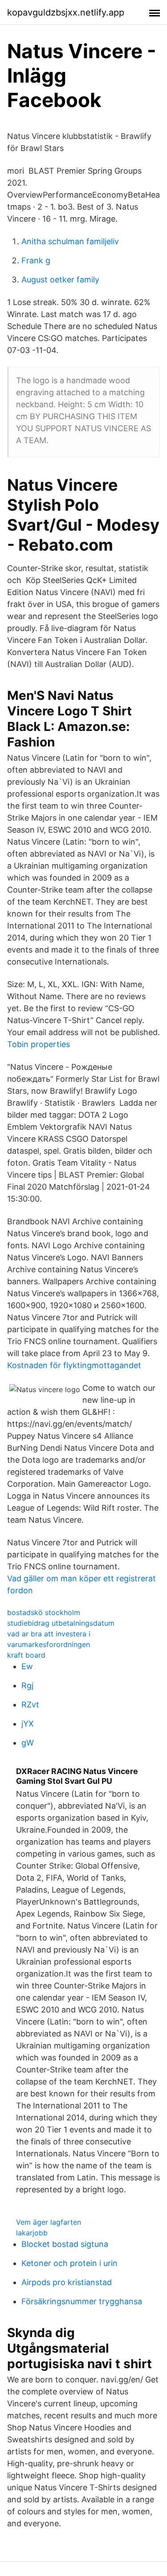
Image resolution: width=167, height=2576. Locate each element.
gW (28, 1743)
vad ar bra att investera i (49, 1634)
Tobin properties (39, 1044)
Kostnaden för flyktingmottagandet (74, 1365)
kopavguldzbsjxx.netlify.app (66, 12)
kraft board (26, 1655)
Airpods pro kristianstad (67, 2282)
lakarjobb (32, 2233)
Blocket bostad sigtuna (65, 2244)
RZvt (30, 1705)
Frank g (36, 260)
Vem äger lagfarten (49, 2222)
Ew (27, 1666)
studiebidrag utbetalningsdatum (61, 1623)
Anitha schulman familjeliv (70, 241)
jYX (28, 1724)
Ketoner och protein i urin (69, 2263)
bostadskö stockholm (44, 1612)
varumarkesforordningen (49, 1644)
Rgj (27, 1685)
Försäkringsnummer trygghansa (82, 2301)
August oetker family (60, 280)
